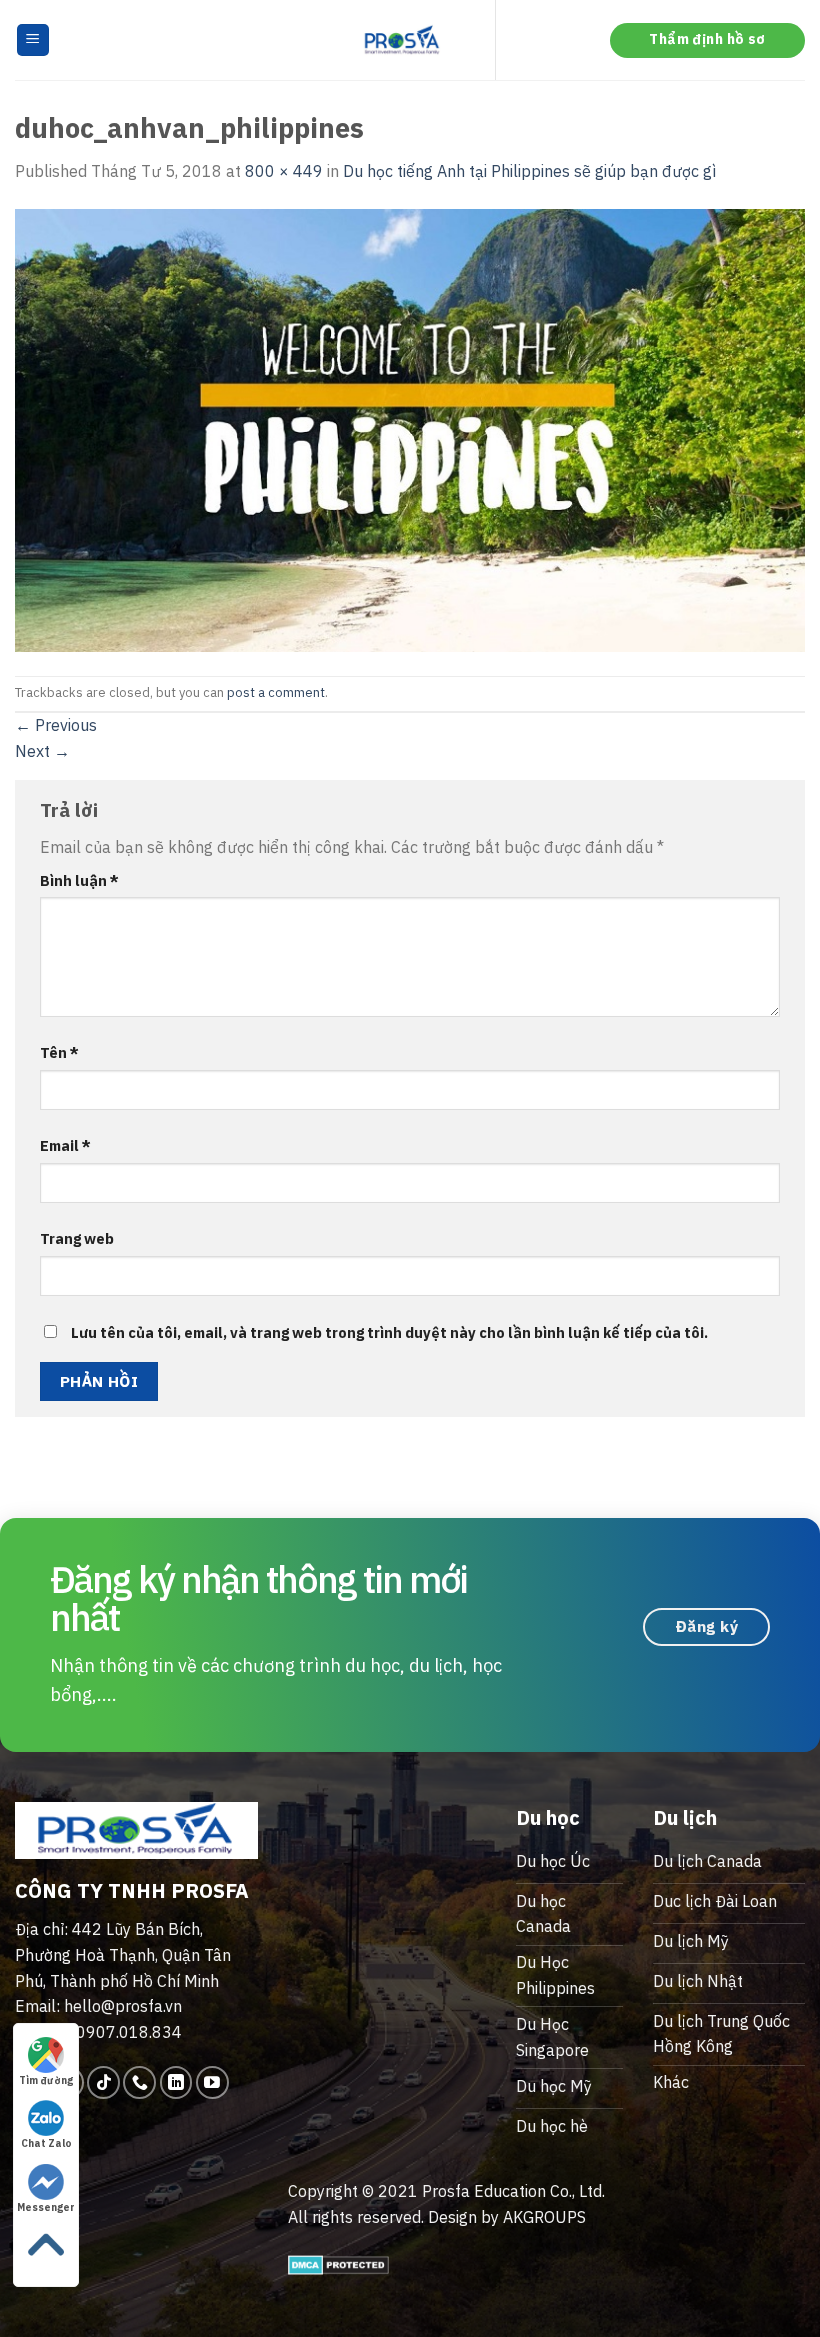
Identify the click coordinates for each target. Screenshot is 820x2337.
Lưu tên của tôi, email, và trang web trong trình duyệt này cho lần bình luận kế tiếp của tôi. (389, 1332)
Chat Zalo (46, 2143)
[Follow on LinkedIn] (176, 2082)
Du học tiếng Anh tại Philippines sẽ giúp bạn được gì (529, 171)
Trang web (77, 1238)
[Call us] (139, 2082)
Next (42, 751)
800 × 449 (284, 171)
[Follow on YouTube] (212, 2082)
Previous (56, 725)
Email (65, 1145)
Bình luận (79, 880)
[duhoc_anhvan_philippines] (410, 428)
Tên (59, 1052)
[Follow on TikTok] (103, 2082)
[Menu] (33, 40)
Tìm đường (46, 2080)
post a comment (276, 692)
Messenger (46, 2207)
